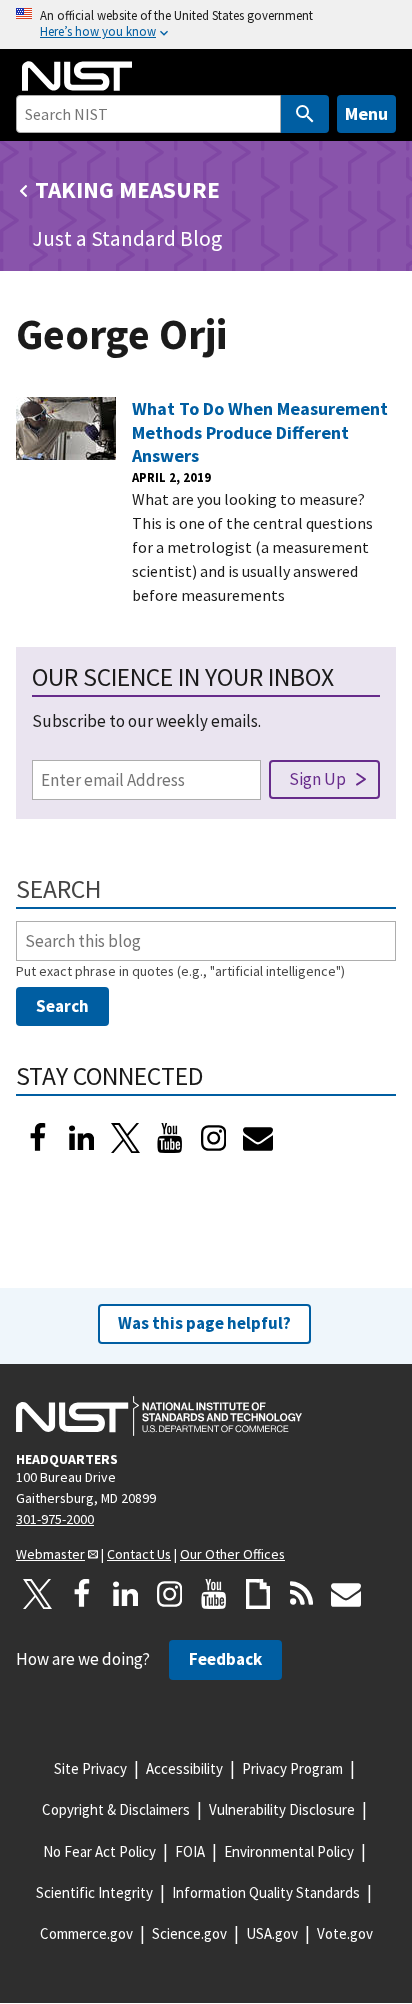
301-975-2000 (55, 1519)
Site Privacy (90, 1768)
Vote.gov (345, 1933)
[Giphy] (258, 1594)
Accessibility (184, 1768)
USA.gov (272, 1933)
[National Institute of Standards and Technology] (159, 1416)
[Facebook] (38, 1138)
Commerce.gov (86, 1933)
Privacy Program (292, 1768)
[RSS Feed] (302, 1594)
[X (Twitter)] (126, 1138)
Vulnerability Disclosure (282, 1809)
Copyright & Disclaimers (116, 1809)
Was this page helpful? (204, 1323)
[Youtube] (170, 1138)
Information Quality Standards (266, 1892)
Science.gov (189, 1933)
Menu (366, 113)
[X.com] (38, 1594)
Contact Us (139, 1554)
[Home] (77, 76)
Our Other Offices (232, 1554)
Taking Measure (127, 189)
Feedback (225, 1659)
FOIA (190, 1851)
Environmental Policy (289, 1851)
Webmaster (50, 1554)
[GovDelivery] (258, 1138)
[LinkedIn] (82, 1138)
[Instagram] (214, 1138)
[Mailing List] (346, 1594)
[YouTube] (214, 1594)
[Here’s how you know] (206, 24)
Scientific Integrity (94, 1892)
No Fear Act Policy (99, 1851)
